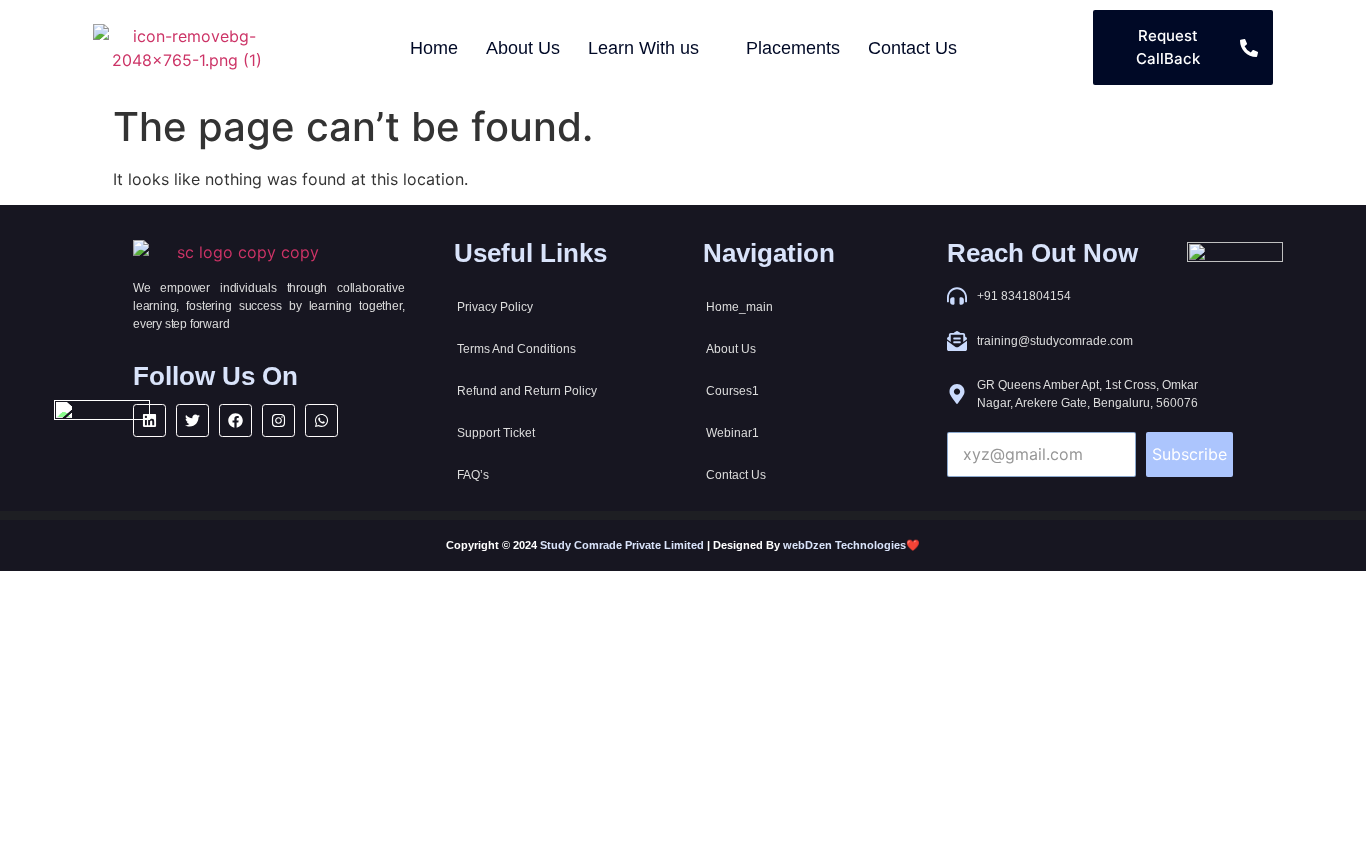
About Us (731, 349)
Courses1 (732, 391)
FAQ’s (473, 475)
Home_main (739, 307)
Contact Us (736, 475)
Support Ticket (496, 433)
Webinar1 (732, 433)
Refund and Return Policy (527, 391)
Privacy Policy (495, 307)
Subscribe (1189, 454)
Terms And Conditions (516, 349)
